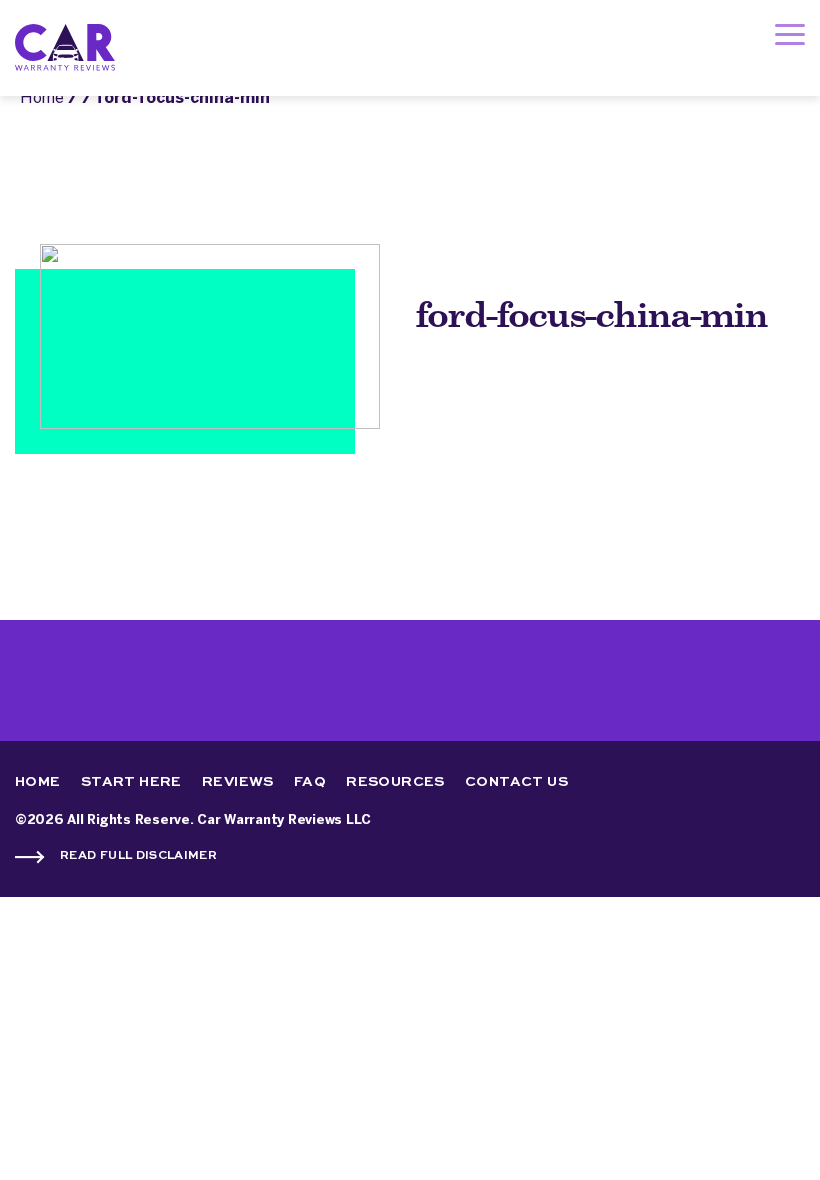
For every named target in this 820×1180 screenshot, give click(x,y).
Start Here (131, 782)
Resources (395, 782)
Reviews (238, 782)
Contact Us (516, 782)
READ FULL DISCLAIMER (138, 856)
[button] (790, 39)
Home (42, 98)
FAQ (310, 782)
